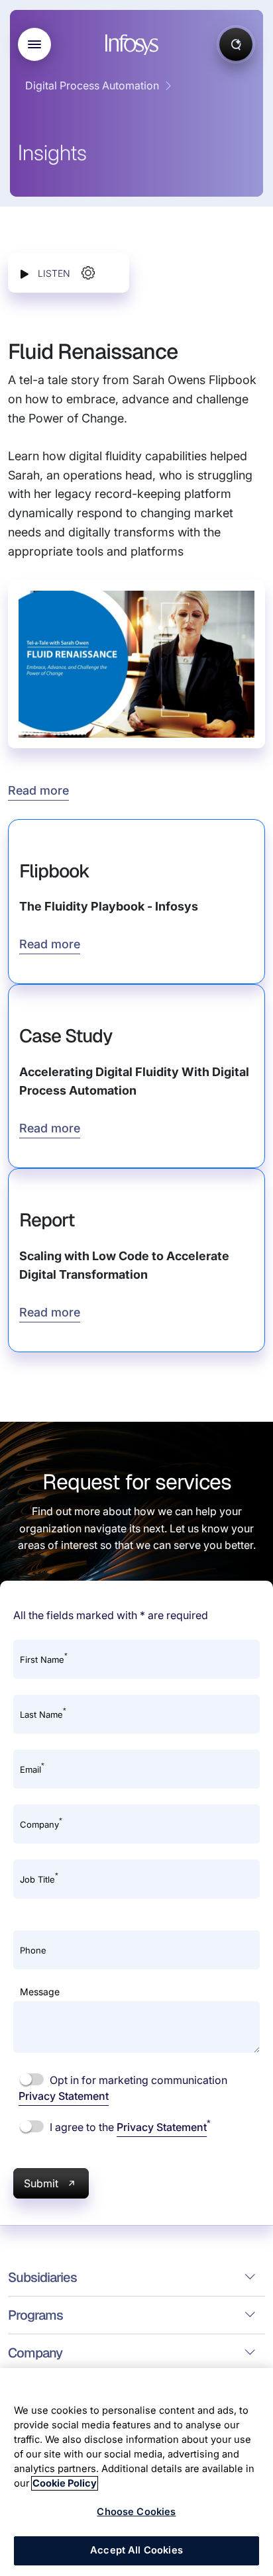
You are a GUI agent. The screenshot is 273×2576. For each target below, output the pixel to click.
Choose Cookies (136, 2512)
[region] (136, 2472)
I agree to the (129, 2126)
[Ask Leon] (236, 44)
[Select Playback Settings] (88, 273)
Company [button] (35, 2353)
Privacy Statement (64, 2096)
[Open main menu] (34, 44)
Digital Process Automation (92, 85)
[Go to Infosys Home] (134, 45)
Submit (41, 2183)
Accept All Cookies (136, 2550)
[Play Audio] (25, 273)
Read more (38, 790)
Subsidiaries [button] (42, 2277)
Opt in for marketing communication (123, 2088)
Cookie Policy (65, 2483)
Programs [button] (35, 2315)
